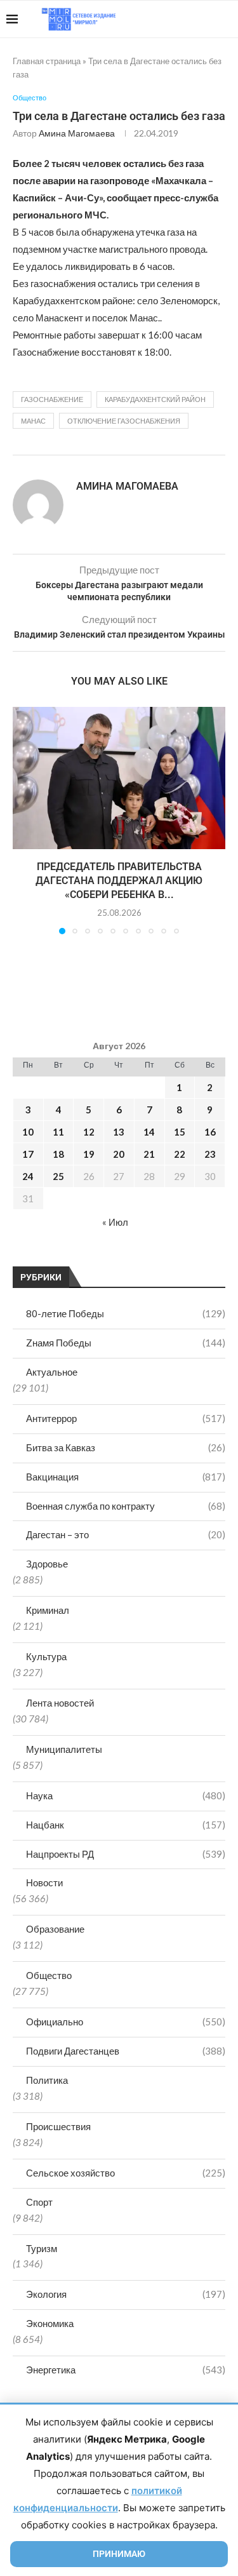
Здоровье (47, 1564)
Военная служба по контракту (126, 1506)
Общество (49, 1975)
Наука (126, 1795)
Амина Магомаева (77, 133)
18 (58, 1154)
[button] (23, 820)
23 (210, 1154)
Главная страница (47, 61)
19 (89, 1154)
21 (149, 1154)
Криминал (48, 1610)
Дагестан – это (126, 1534)
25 (58, 1176)
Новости (44, 1882)
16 (210, 1132)
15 (180, 1132)
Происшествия (58, 2126)
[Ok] (206, 19)
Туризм (42, 2248)
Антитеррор (126, 1418)
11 (58, 1132)
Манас (33, 421)
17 (28, 1154)
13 (119, 1132)
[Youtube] (166, 19)
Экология (126, 2294)
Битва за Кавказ (126, 1447)
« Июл (115, 1222)
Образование (55, 1929)
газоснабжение (52, 399)
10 (28, 1132)
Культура (46, 1656)
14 (149, 1132)
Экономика (50, 2323)
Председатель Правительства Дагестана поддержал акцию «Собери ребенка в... (119, 881)
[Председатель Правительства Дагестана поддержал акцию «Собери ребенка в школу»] (119, 778)
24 (28, 1176)
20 (119, 1154)
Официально (126, 2022)
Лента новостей (60, 1703)
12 (89, 1132)
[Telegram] (193, 19)
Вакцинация (126, 1477)
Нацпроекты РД (126, 1854)
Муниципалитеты (64, 1749)
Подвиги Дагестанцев (126, 2051)
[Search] (225, 19)
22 (180, 1154)
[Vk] (179, 19)
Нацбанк (126, 1825)
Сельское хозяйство (126, 2173)
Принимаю (119, 2554)
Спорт (39, 2202)
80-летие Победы (126, 1313)
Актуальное (52, 1372)
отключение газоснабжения (124, 421)
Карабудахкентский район (155, 399)
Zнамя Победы (126, 1343)
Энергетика (126, 2370)
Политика (47, 2080)
